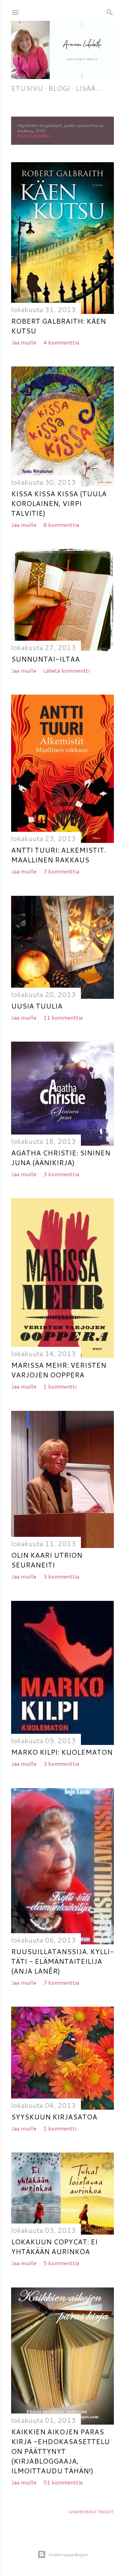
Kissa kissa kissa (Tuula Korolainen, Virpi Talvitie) (59, 503)
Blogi (59, 88)
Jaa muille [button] (24, 342)
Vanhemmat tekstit (91, 2512)
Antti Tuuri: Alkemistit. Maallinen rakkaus (59, 855)
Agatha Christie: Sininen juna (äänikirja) (61, 1157)
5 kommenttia (61, 2263)
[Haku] (110, 11)
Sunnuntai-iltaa (45, 659)
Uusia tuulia (37, 1006)
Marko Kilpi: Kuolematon (62, 1752)
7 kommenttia (61, 871)
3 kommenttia (61, 1174)
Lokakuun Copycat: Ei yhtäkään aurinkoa (54, 2246)
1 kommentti (60, 1386)
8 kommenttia (61, 525)
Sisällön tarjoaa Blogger (68, 2554)
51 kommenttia (63, 2482)
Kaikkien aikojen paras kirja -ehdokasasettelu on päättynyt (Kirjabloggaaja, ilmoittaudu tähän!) (60, 2451)
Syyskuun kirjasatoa (54, 2117)
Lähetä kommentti (66, 670)
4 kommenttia (61, 342)
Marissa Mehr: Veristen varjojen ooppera (59, 1370)
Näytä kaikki (34, 136)
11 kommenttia (63, 1017)
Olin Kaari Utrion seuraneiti (47, 1560)
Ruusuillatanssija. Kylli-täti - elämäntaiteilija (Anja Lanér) (62, 1961)
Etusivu (27, 88)
